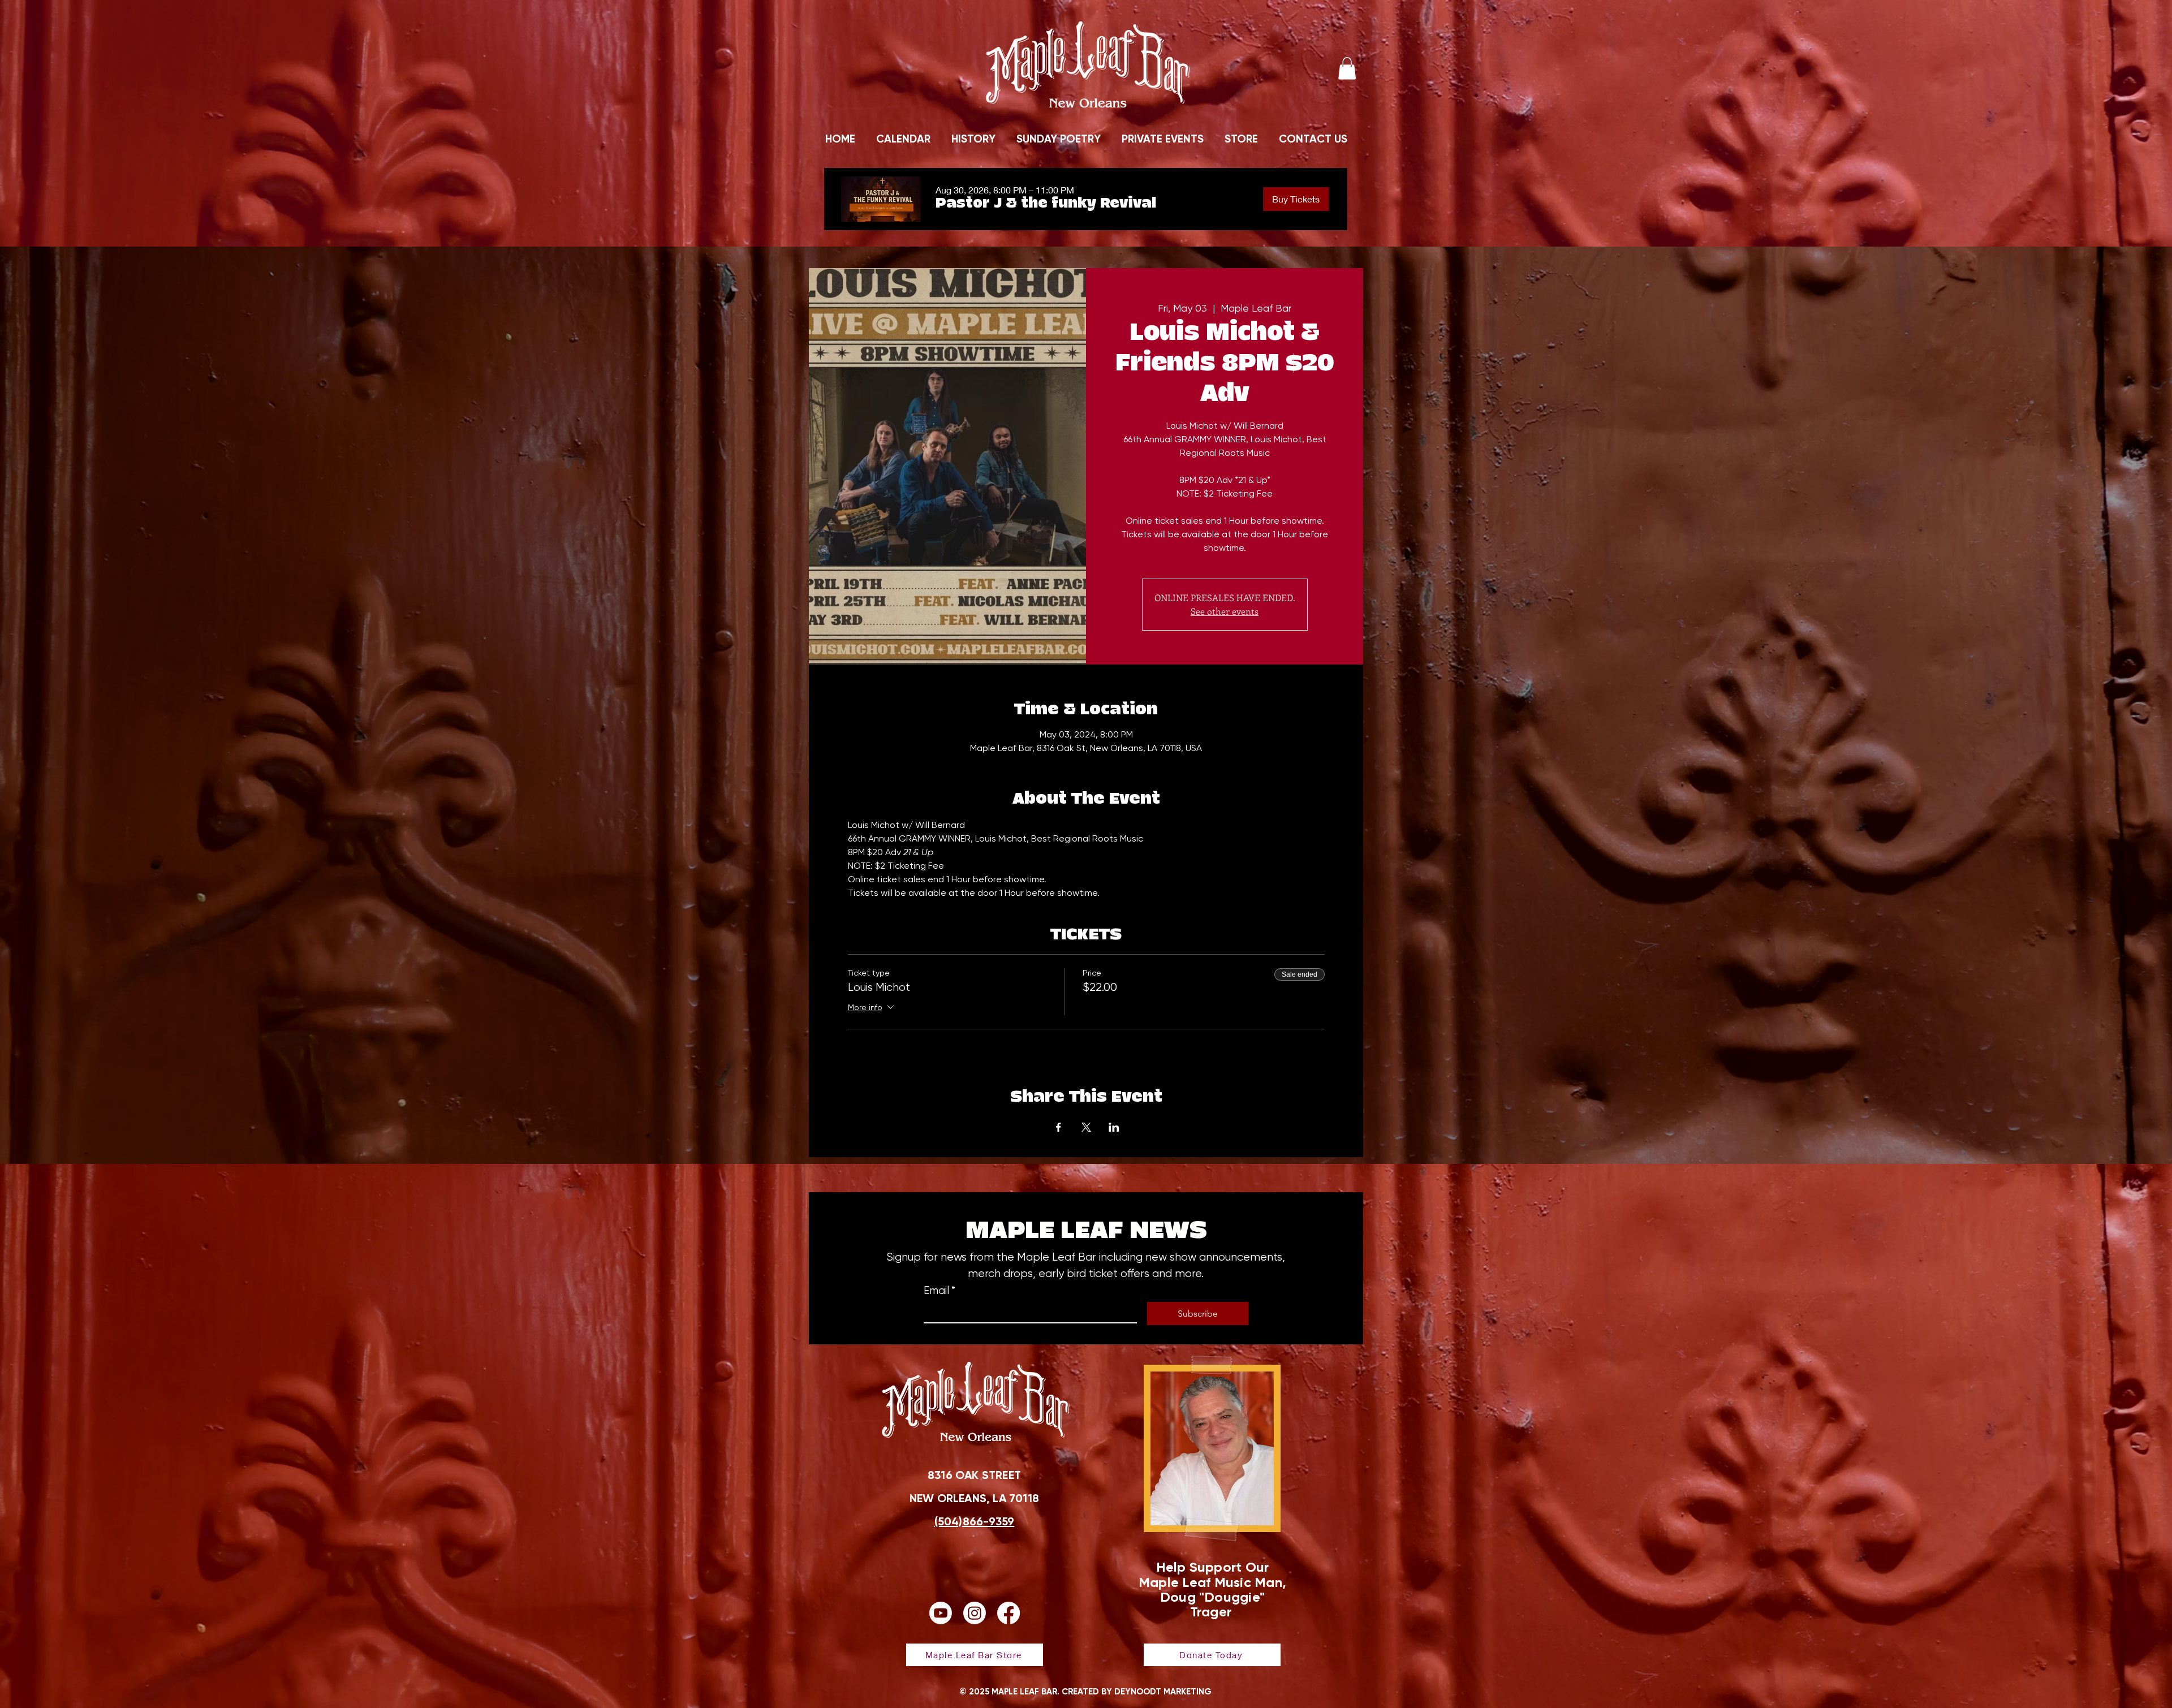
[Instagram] (975, 1613)
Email (940, 1291)
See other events (1225, 611)
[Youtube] (941, 1613)
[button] (1347, 68)
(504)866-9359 (975, 1521)
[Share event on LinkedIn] (1114, 1127)
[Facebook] (1009, 1613)
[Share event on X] (1086, 1127)
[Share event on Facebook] (1059, 1127)
